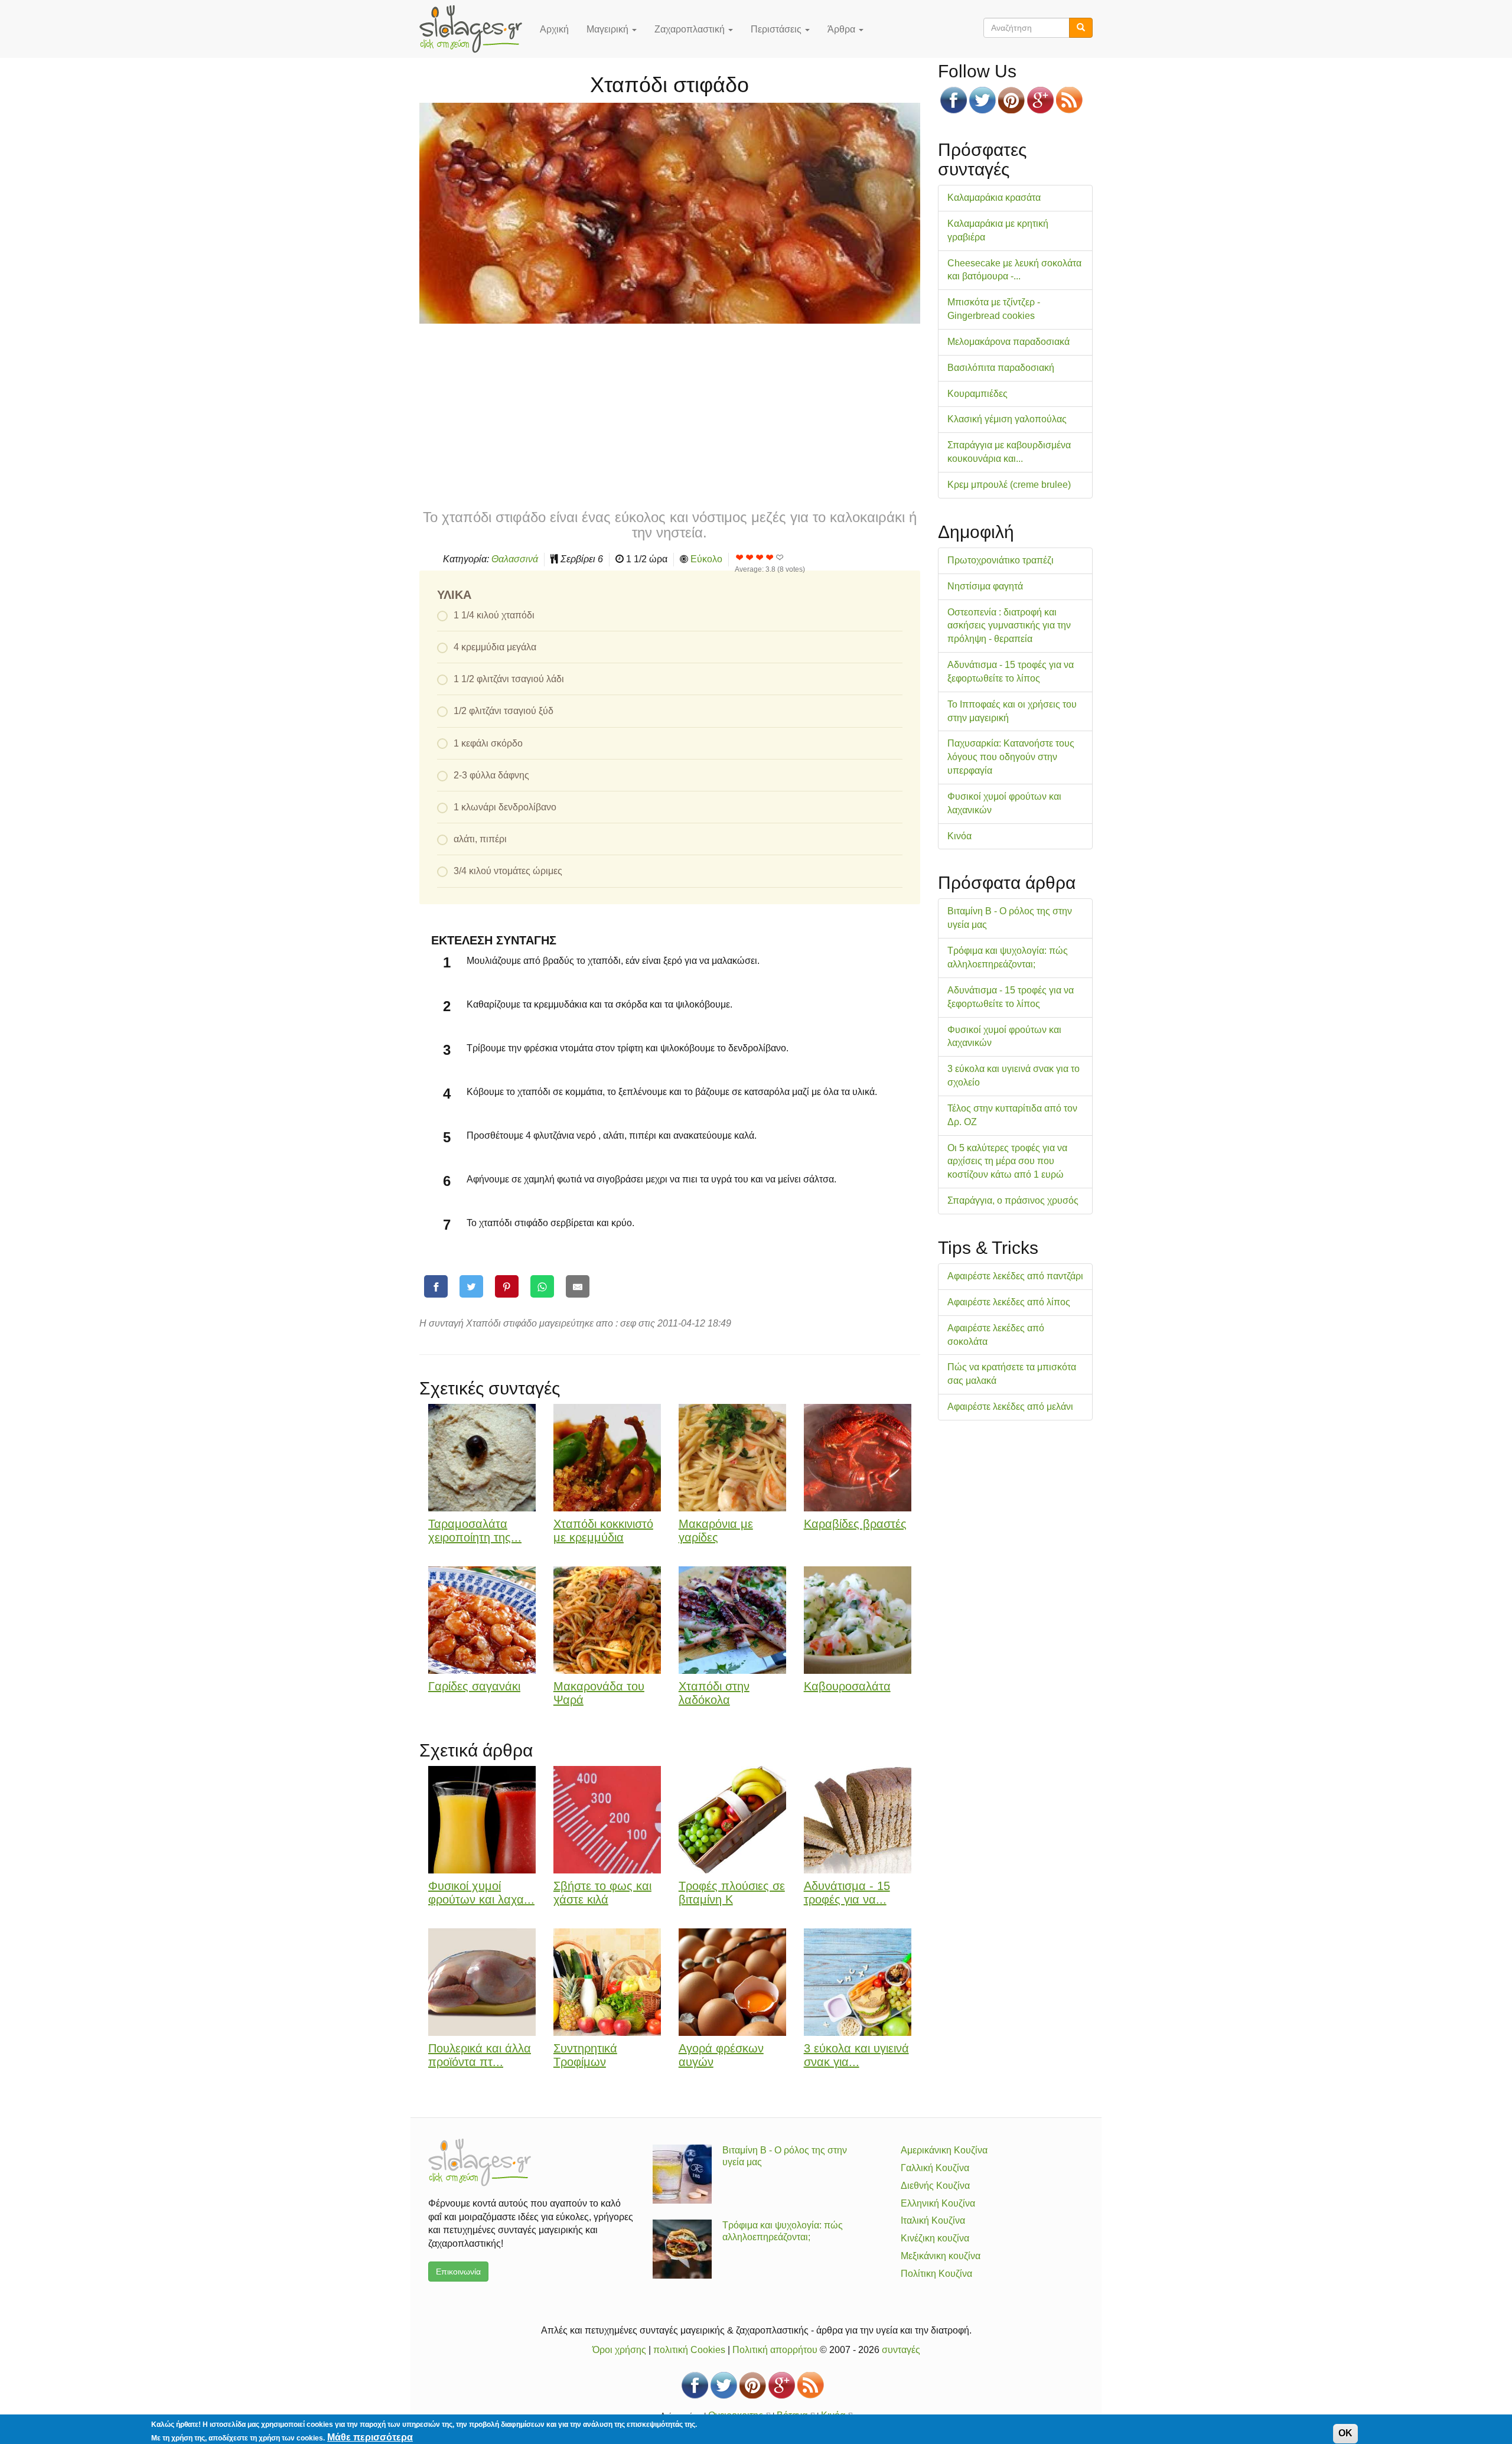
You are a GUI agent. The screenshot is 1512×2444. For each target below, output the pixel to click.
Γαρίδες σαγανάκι (474, 1686)
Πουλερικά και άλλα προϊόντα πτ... (480, 2055)
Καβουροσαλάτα (847, 1686)
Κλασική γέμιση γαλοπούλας (1007, 419)
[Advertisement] (670, 415)
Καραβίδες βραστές (855, 1524)
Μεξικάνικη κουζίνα (941, 2256)
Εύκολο (706, 559)
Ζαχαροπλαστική (691, 29)
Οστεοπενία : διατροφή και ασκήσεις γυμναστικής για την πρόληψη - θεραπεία (1009, 626)
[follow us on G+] (1040, 100)
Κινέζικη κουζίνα (935, 2238)
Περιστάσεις (777, 29)
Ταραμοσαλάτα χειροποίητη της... (475, 1531)
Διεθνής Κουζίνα (935, 2186)
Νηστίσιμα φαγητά (985, 586)
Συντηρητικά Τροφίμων (585, 2055)
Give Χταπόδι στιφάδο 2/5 (750, 557)
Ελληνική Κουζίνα (938, 2203)
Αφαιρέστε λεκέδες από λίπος (1009, 1302)
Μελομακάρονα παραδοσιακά (1008, 342)
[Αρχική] (475, 29)
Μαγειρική (609, 29)
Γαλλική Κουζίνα (935, 2168)
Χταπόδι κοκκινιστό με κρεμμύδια (603, 1531)
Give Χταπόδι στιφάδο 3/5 (760, 557)
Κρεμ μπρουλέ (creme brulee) (1009, 485)
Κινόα (959, 836)
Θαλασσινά (515, 559)
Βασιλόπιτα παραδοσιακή (1001, 368)
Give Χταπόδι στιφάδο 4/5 (770, 557)
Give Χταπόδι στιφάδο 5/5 (780, 557)
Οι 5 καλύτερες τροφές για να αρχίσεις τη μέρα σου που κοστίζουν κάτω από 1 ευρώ (1007, 1161)
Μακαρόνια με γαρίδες (716, 1531)
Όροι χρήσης (619, 2350)
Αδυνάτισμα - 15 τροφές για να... (847, 1893)
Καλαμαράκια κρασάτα (994, 198)
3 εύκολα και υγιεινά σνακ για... (856, 2055)
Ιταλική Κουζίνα (933, 2220)
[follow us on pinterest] (1011, 100)
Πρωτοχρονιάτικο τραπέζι (1001, 560)
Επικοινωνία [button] (458, 2272)
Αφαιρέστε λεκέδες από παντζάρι (1015, 1276)
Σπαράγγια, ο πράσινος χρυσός (1013, 1200)
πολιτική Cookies (689, 2350)
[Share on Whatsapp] (542, 1287)
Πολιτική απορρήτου (775, 2350)
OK (1345, 2433)
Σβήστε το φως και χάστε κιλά (602, 1893)
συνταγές (901, 2350)
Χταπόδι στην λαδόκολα (714, 1693)
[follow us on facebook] (954, 100)
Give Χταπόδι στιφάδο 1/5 (740, 557)
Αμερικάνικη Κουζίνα (944, 2150)
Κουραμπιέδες (977, 394)
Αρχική (554, 29)
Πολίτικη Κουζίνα (936, 2274)
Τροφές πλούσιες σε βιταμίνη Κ (732, 1893)
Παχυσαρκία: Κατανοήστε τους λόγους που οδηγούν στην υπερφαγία (1011, 757)
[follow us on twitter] (983, 100)
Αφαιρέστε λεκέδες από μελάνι (1010, 1407)
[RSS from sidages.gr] (1069, 100)
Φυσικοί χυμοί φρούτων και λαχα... (481, 1893)
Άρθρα (843, 29)
